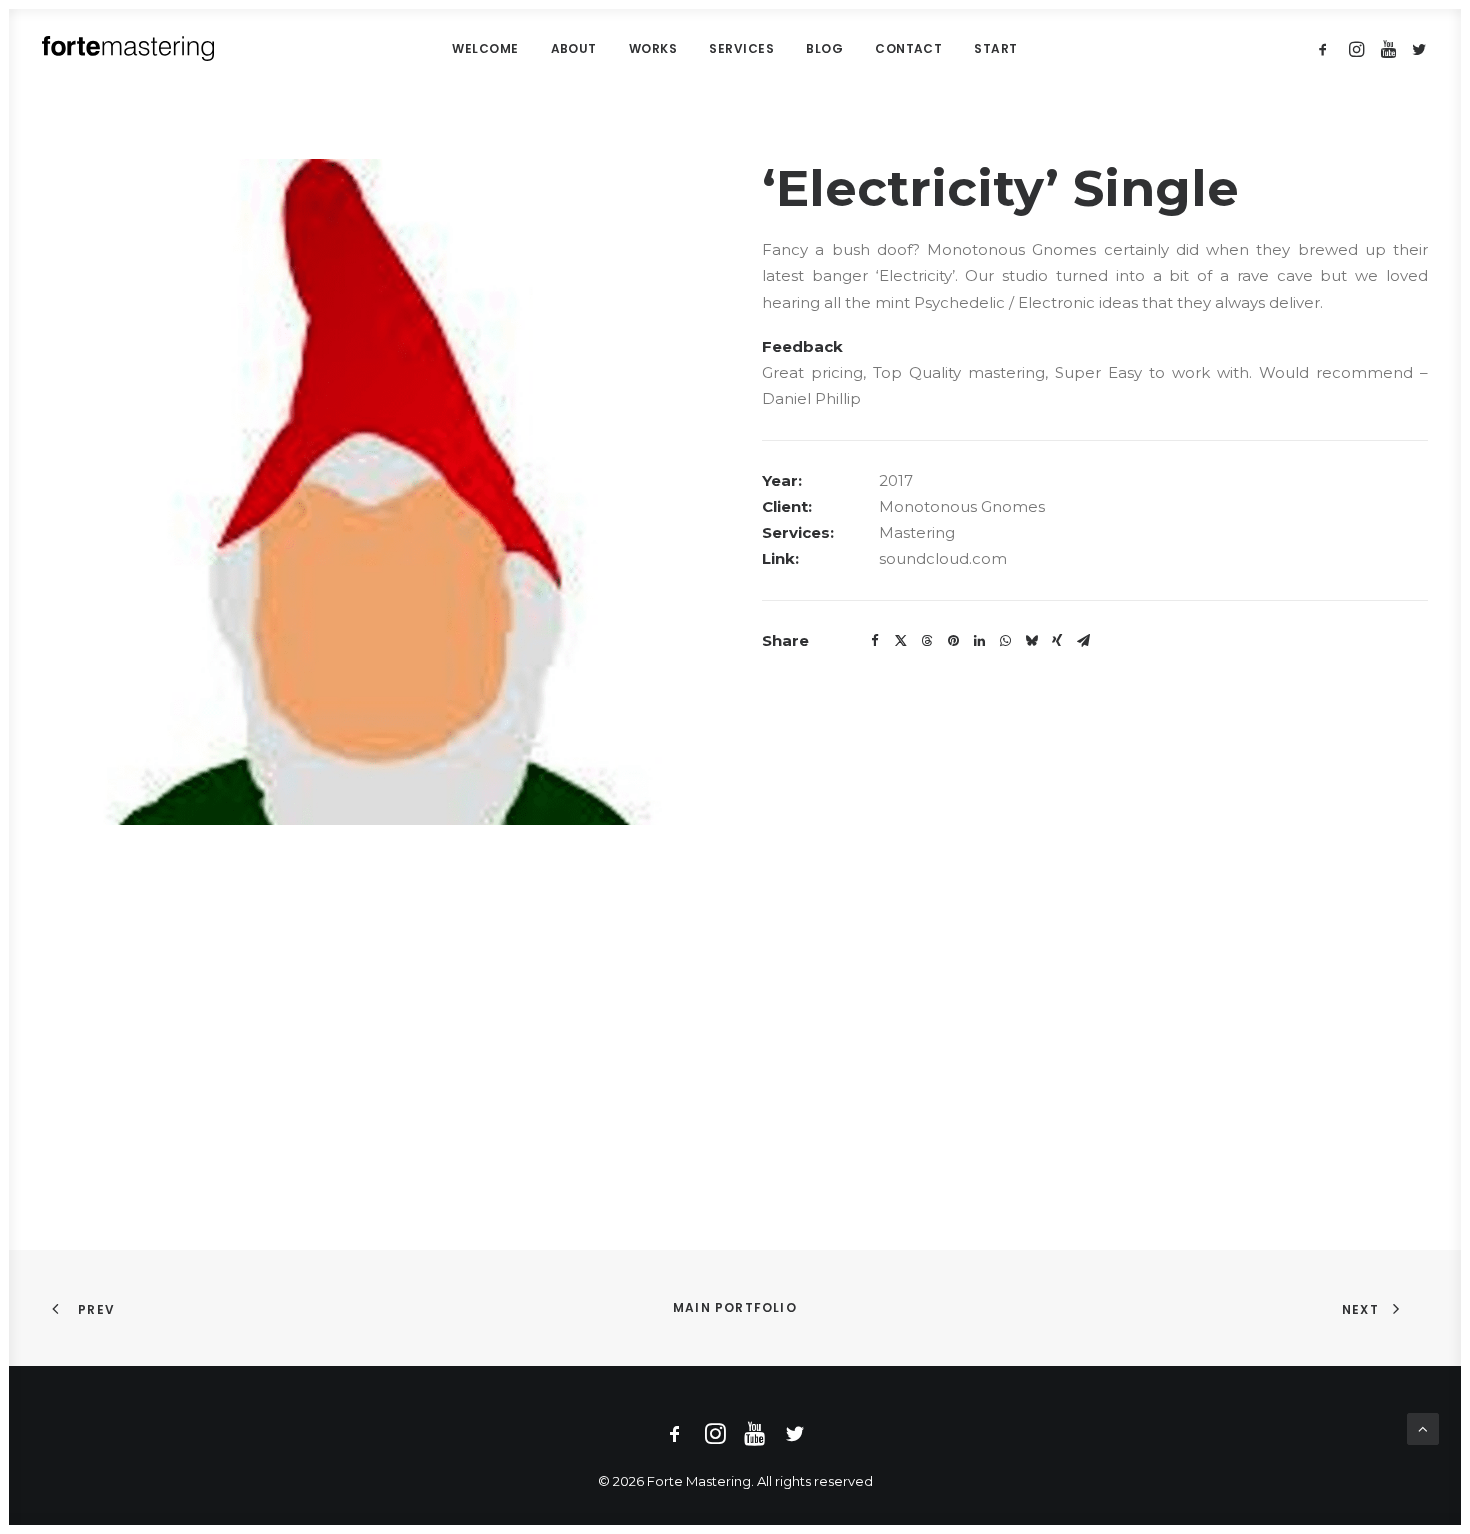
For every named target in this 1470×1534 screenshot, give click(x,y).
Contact (908, 48)
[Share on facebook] (875, 641)
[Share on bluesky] (1031, 641)
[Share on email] (1083, 641)
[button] (1326, 48)
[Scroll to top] (1423, 1427)
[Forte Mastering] (128, 48)
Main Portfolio (735, 1307)
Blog (824, 48)
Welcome (485, 48)
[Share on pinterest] (953, 641)
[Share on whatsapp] (1005, 641)
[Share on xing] (1057, 641)
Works (653, 48)
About (574, 48)
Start (995, 48)
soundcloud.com (943, 558)
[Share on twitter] (901, 641)
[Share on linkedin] (979, 641)
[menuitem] (485, 48)
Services (741, 48)
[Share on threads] (927, 641)
